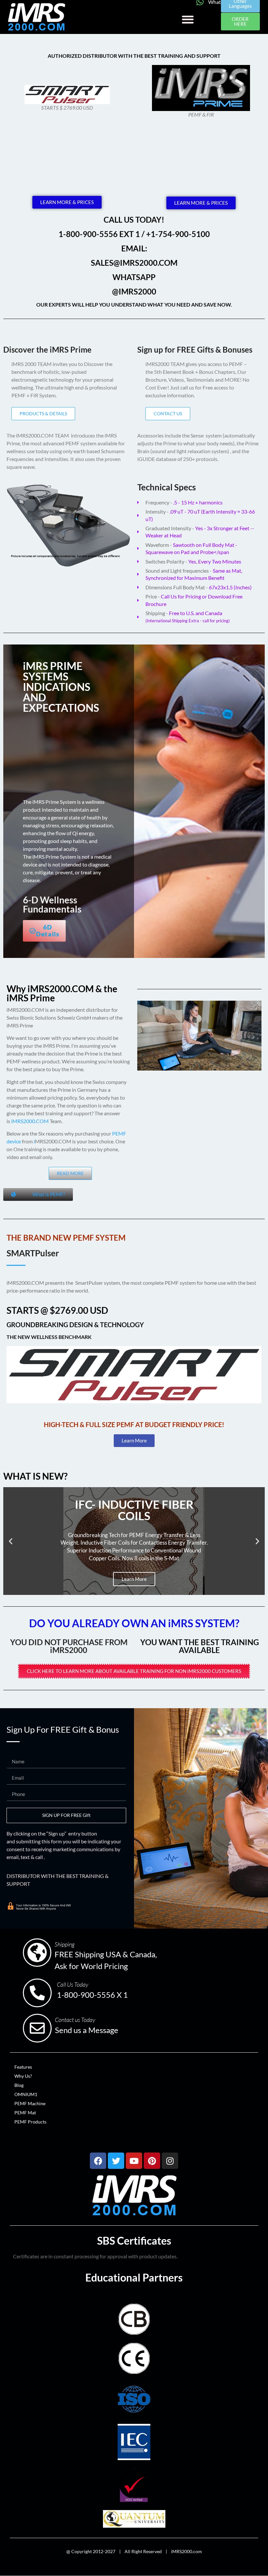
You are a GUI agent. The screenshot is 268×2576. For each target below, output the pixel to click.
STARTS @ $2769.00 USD (57, 1310)
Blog (19, 2085)
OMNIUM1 (26, 2094)
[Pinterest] (152, 2161)
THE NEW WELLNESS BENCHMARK (49, 1337)
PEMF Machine (30, 2103)
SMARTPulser (33, 1253)
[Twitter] (116, 2161)
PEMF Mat (25, 2113)
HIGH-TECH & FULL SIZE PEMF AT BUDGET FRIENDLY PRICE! (134, 1424)
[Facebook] (98, 2161)
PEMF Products (30, 2122)
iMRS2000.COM (30, 1121)
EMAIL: (134, 248)
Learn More (134, 1579)
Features (23, 2067)
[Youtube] (134, 2161)
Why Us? (23, 2076)
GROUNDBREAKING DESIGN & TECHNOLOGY (75, 1325)
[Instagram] (170, 2161)
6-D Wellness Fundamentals (52, 904)
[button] (188, 19)
